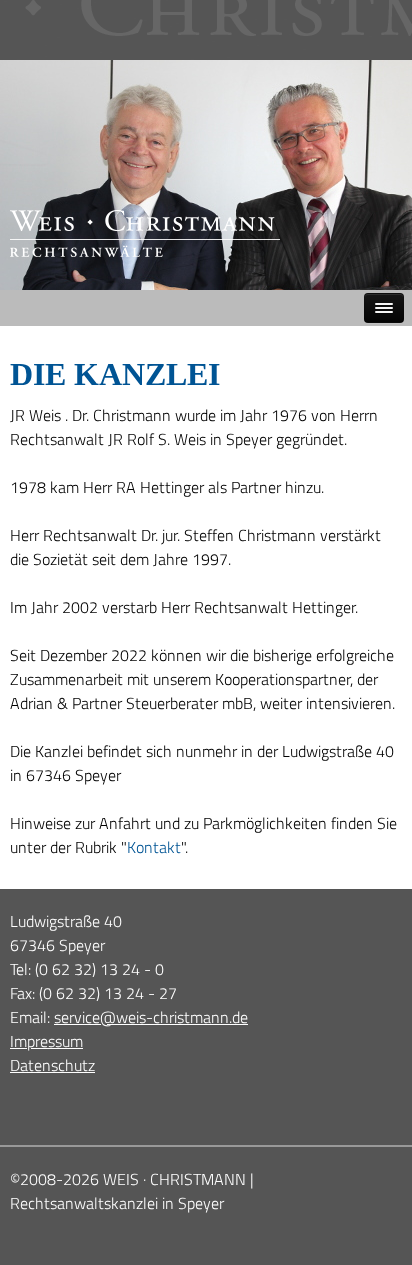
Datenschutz (52, 1065)
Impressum (46, 1041)
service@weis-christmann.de (151, 1017)
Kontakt (154, 847)
